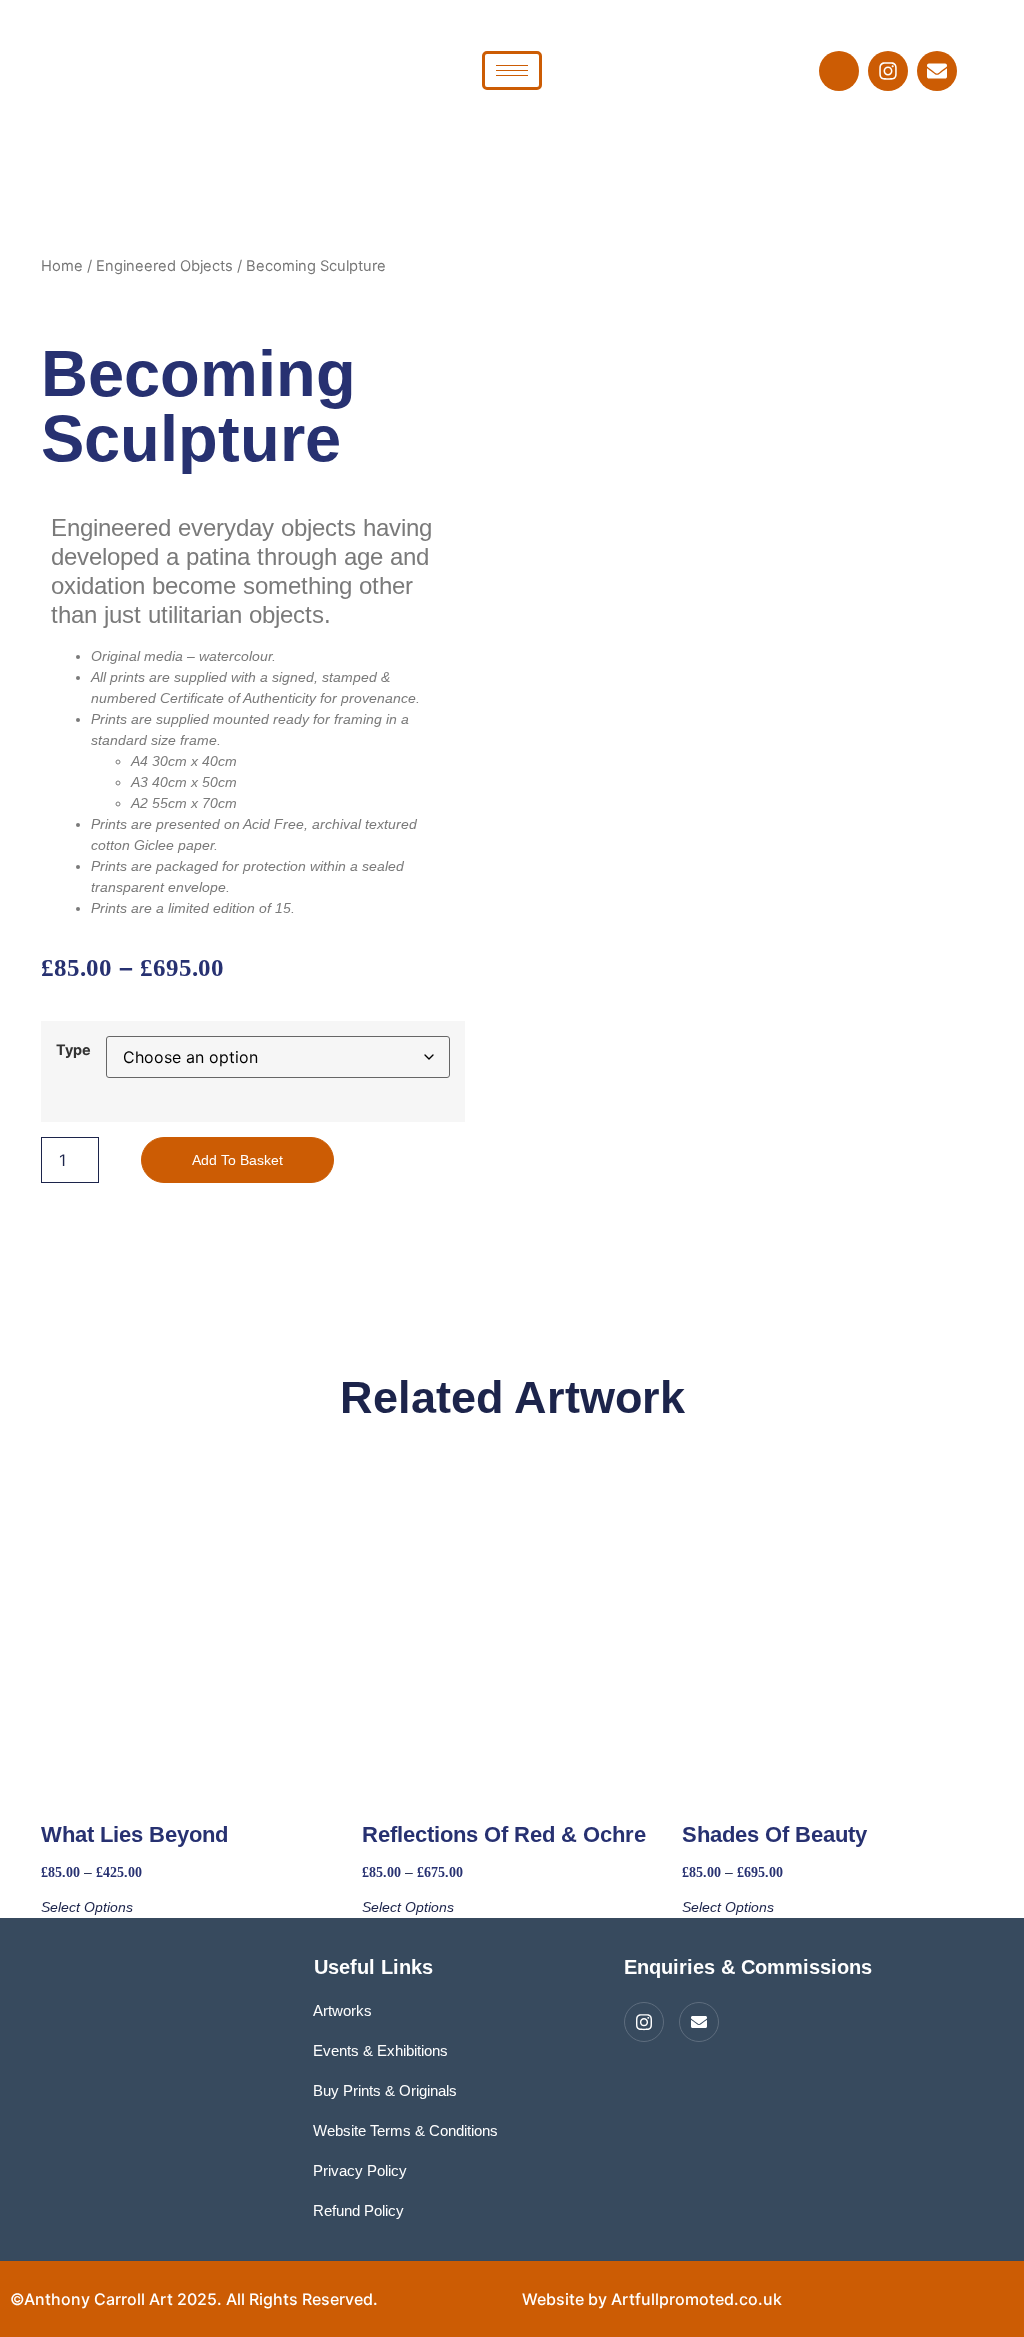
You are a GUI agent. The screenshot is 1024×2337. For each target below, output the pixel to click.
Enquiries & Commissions (748, 1967)
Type (73, 1050)
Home (62, 266)
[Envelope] (937, 71)
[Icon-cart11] (839, 71)
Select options (87, 1906)
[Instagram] (888, 71)
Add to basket (237, 1160)
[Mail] (699, 2022)
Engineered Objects (164, 266)
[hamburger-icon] (512, 70)
